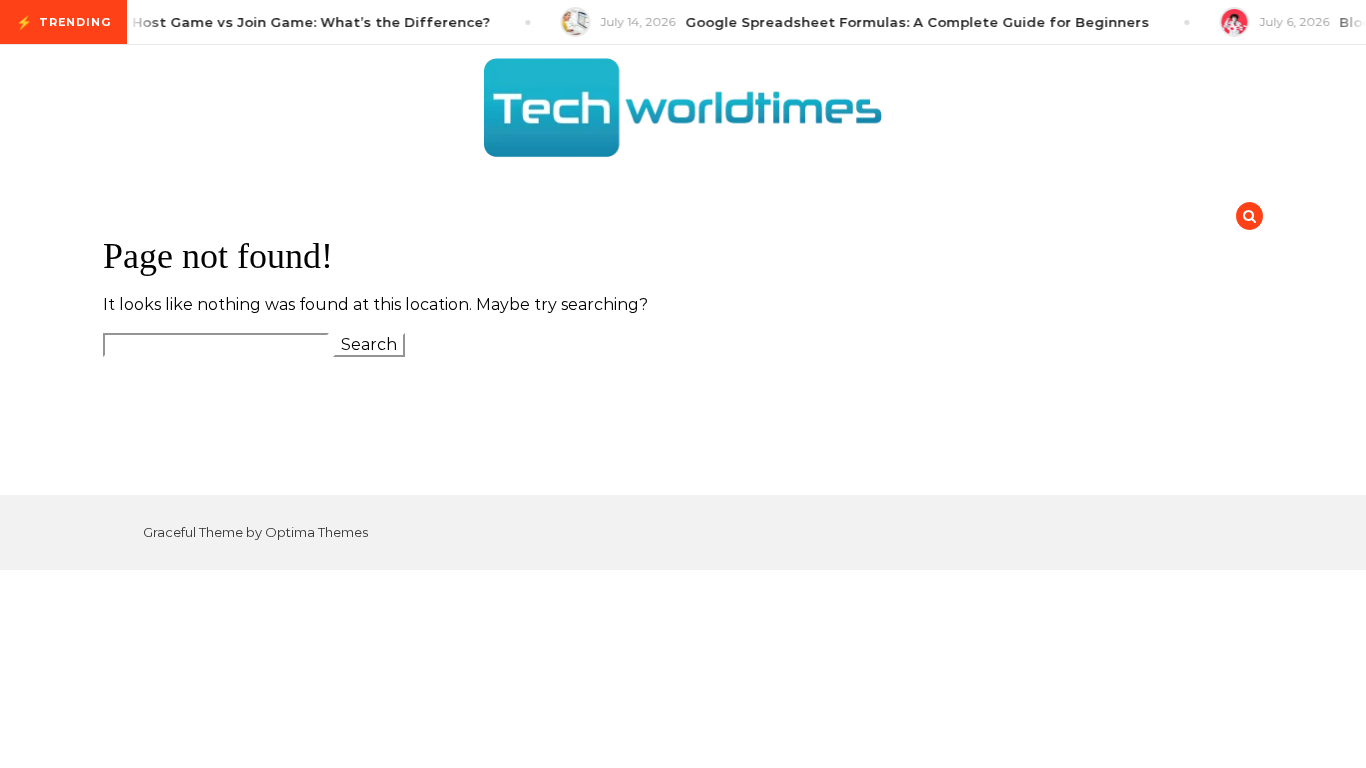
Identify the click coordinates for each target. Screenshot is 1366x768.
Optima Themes (316, 532)
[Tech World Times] (683, 112)
